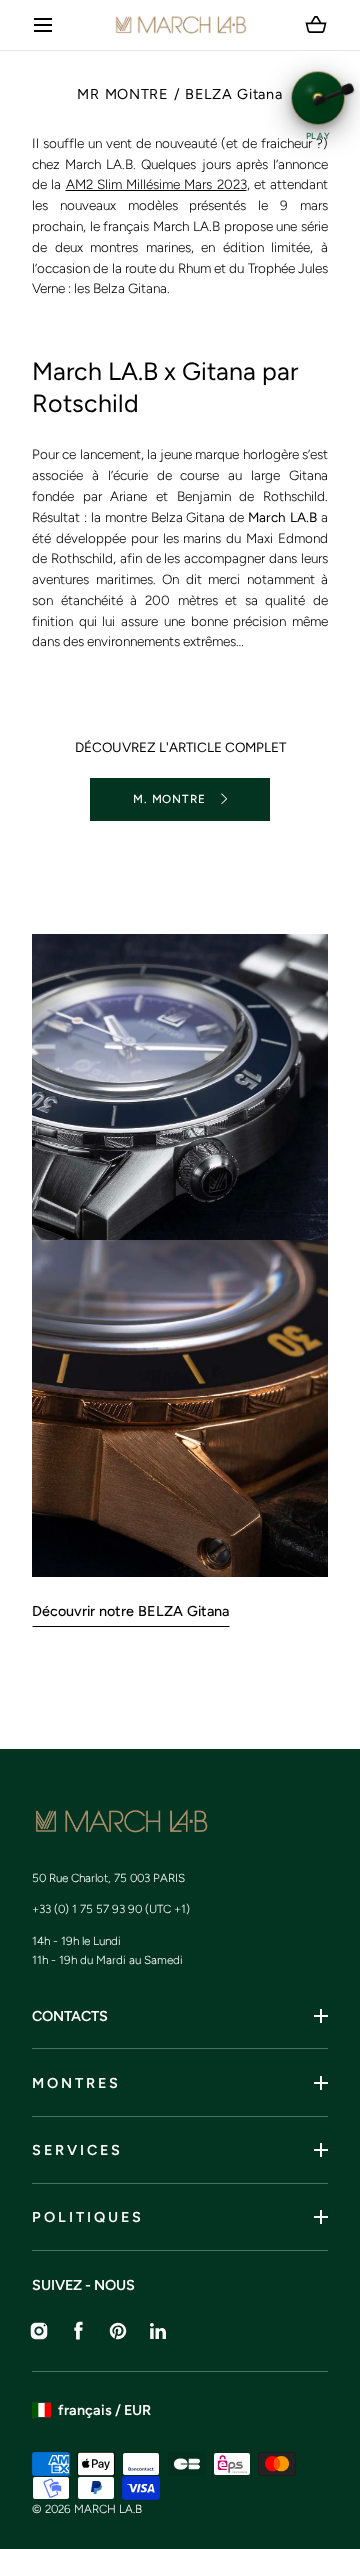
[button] (43, 25)
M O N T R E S (75, 2083)
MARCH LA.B (108, 2509)
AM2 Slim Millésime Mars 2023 (156, 184)
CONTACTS (70, 2016)
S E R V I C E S (76, 2150)
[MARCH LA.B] (180, 25)
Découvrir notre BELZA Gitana (130, 1611)
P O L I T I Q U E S (86, 2217)
